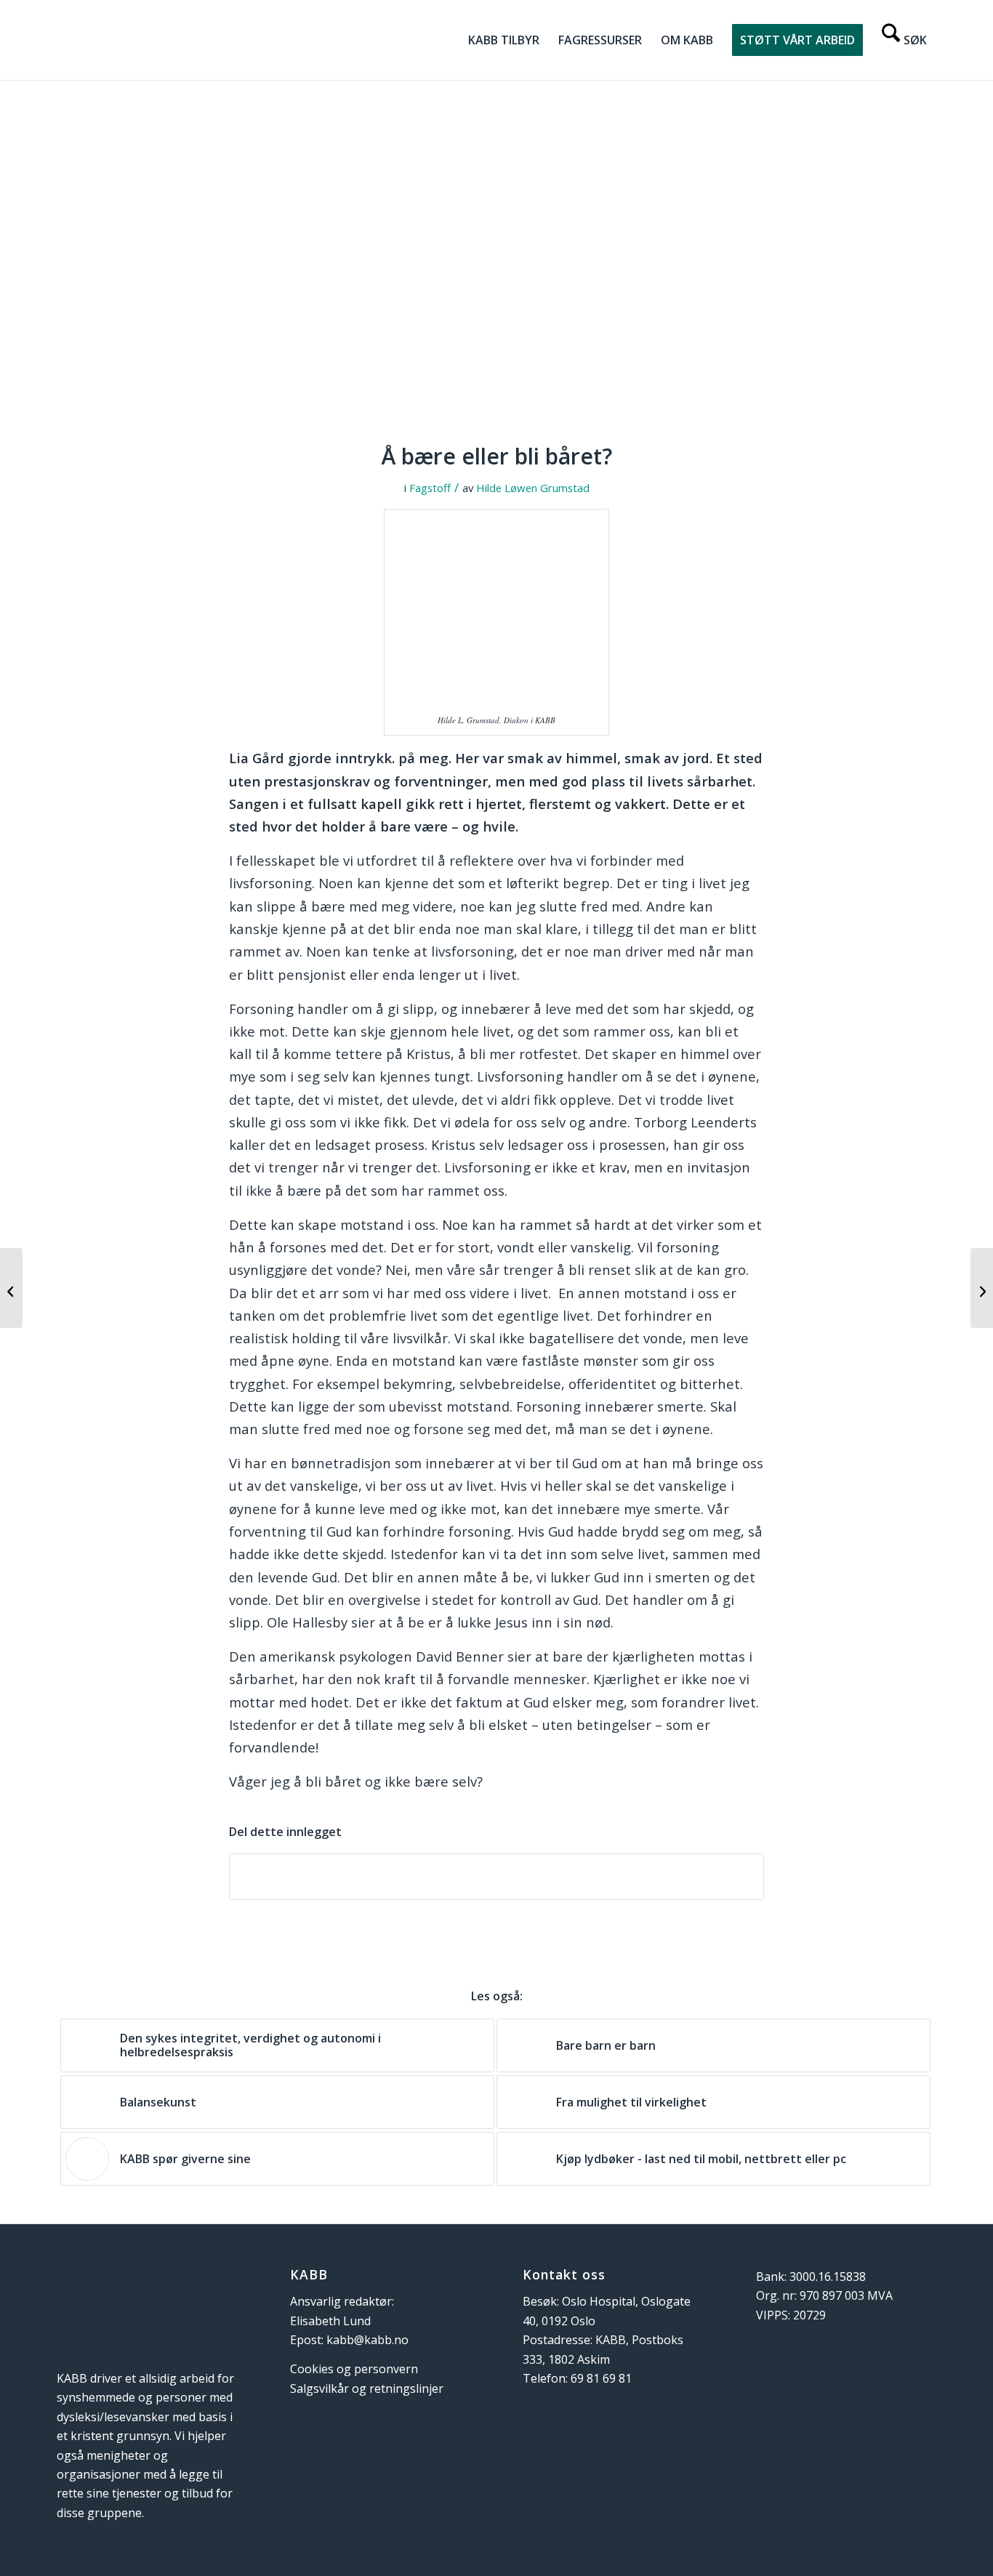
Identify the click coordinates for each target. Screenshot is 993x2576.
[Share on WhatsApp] (496, 1877)
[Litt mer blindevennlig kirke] (11, 1288)
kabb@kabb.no (367, 2340)
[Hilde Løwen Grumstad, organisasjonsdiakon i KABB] (496, 270)
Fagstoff (430, 488)
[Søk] (904, 40)
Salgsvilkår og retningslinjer (367, 2388)
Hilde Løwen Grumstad (533, 488)
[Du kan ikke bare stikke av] (982, 1288)
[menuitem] (504, 40)
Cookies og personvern (354, 2369)
